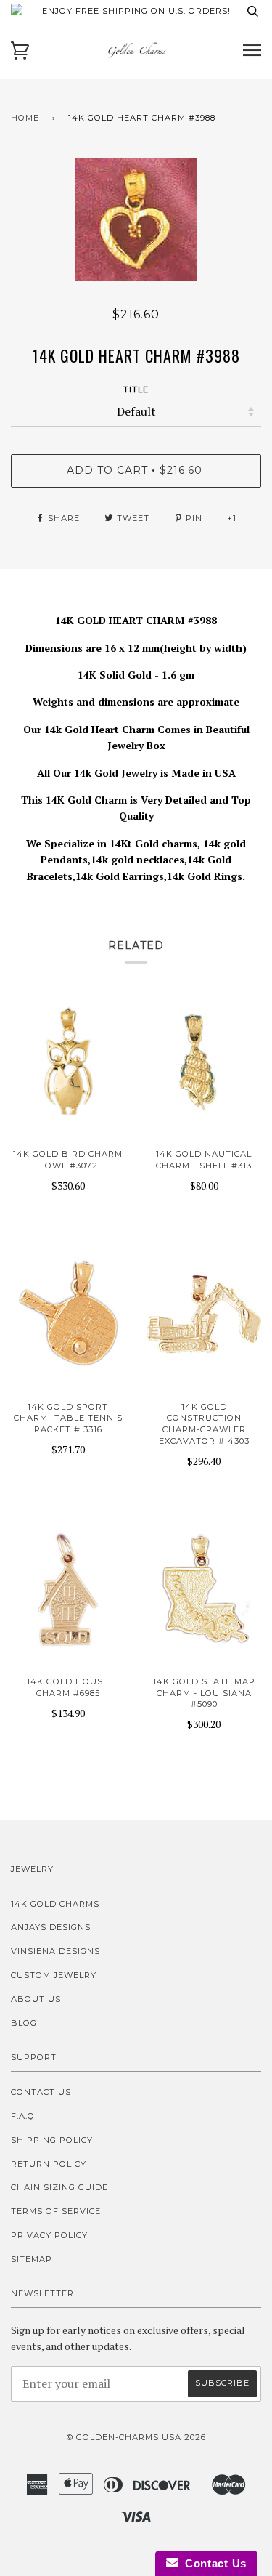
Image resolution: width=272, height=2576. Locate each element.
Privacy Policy (49, 2235)
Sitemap (32, 2259)
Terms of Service (56, 2211)
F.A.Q (23, 2116)
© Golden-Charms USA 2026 (136, 2437)
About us (36, 1999)
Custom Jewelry (54, 1975)
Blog (24, 2023)
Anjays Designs (51, 1927)
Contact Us (41, 2092)
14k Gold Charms (55, 1904)
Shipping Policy (52, 2140)
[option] (136, 219)
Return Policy (49, 2164)
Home (25, 118)
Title (136, 389)
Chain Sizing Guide (59, 2187)
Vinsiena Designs (55, 1951)
